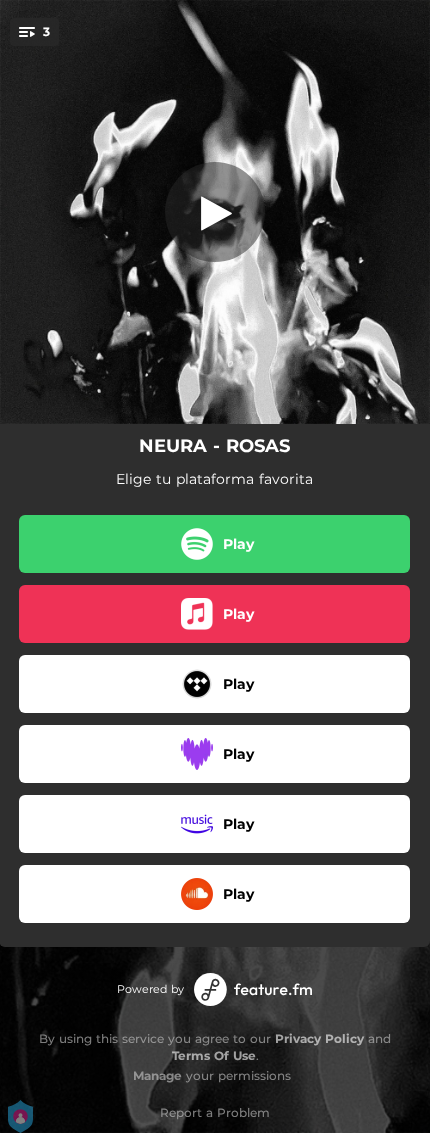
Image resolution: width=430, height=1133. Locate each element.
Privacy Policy (319, 1038)
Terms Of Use (214, 1055)
